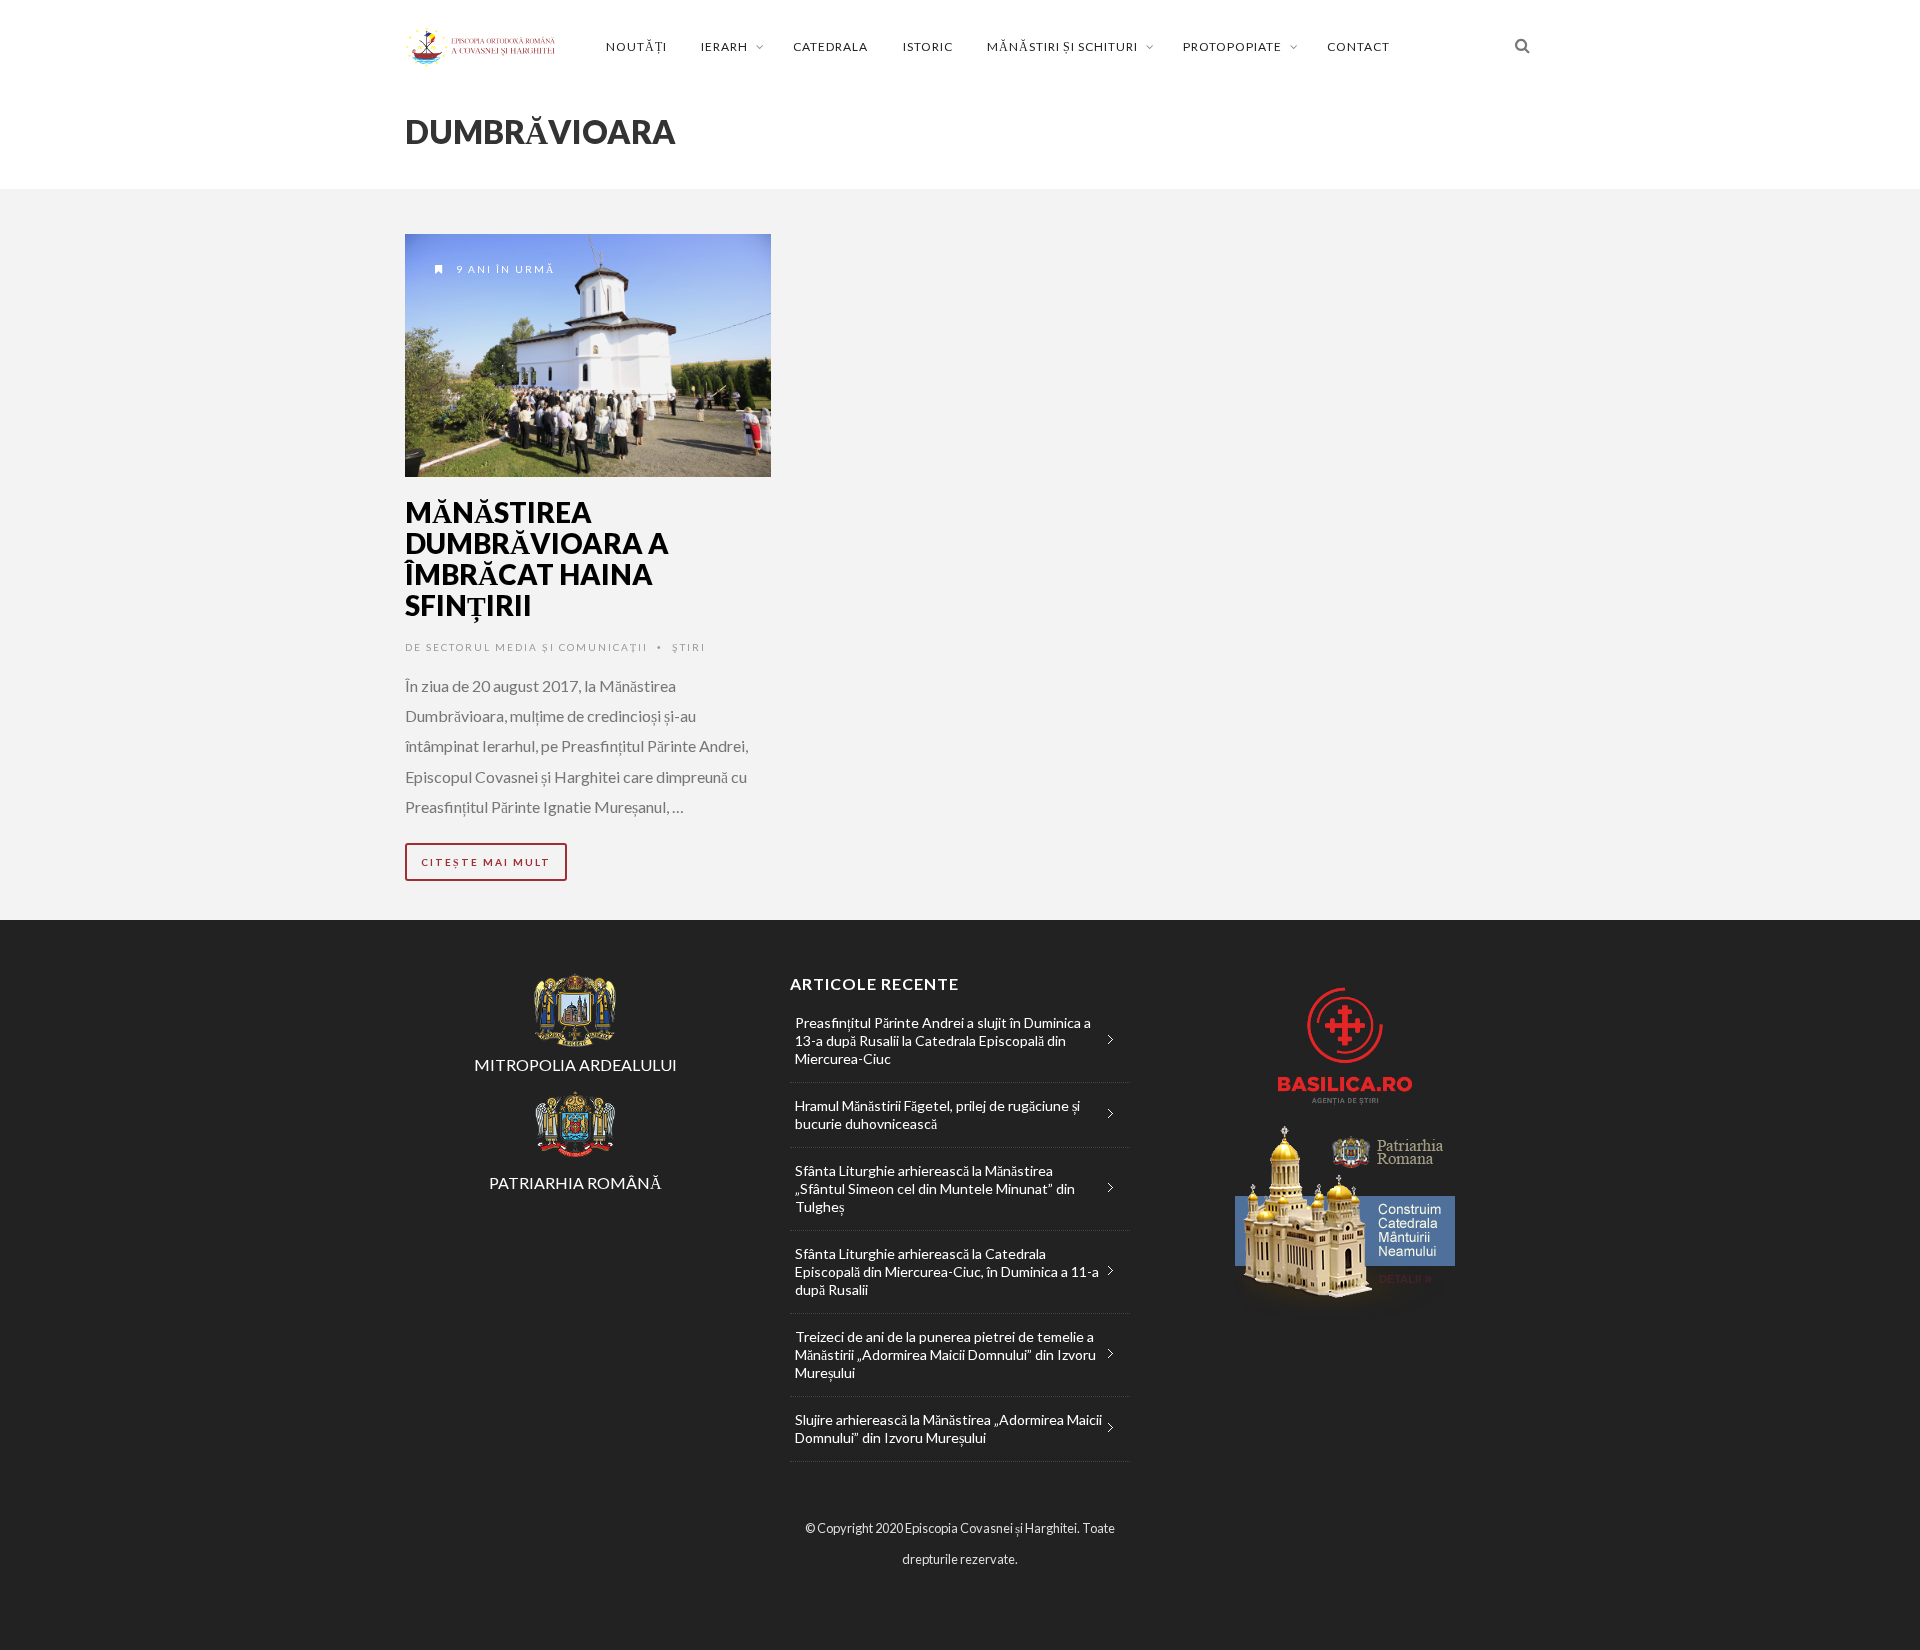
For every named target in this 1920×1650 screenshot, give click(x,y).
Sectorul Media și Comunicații (537, 647)
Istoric (928, 46)
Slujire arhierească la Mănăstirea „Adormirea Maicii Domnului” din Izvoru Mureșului (948, 1428)
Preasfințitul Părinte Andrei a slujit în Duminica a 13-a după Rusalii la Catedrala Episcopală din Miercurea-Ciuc (943, 1040)
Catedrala (830, 46)
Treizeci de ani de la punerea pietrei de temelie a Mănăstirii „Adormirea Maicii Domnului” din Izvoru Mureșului (945, 1354)
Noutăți (636, 46)
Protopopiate (1232, 46)
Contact (1358, 46)
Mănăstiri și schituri (1062, 46)
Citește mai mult (486, 862)
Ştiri (689, 647)
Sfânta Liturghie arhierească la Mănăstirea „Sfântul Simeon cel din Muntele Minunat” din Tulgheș (935, 1188)
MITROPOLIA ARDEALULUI (575, 1064)
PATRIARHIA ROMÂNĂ (575, 1182)
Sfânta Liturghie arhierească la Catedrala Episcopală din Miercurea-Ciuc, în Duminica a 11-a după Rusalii (947, 1271)
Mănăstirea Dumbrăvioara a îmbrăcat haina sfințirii (537, 558)
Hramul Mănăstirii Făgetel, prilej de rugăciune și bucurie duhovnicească (937, 1114)
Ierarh (724, 46)
